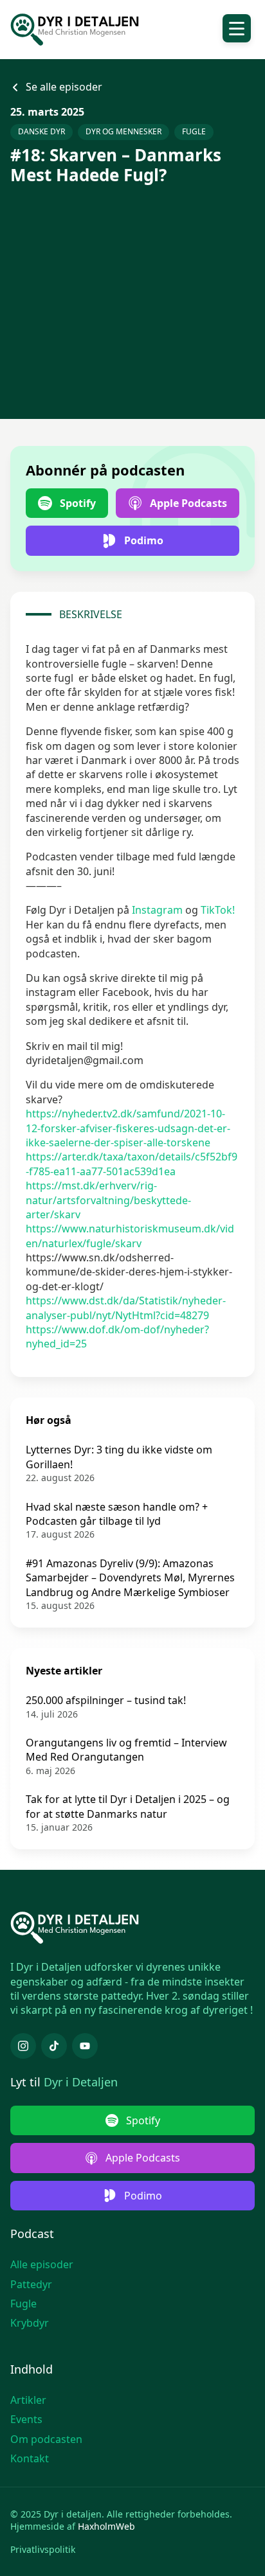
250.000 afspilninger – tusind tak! (106, 1700)
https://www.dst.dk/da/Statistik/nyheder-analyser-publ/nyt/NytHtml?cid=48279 (126, 1308)
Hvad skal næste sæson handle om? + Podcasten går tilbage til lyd (117, 1514)
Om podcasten (46, 2439)
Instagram (157, 910)
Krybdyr (30, 2323)
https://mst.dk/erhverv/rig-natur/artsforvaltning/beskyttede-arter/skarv (108, 1200)
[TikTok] (54, 2046)
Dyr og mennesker (123, 131)
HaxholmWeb (106, 2526)
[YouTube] (85, 2046)
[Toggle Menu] (237, 28)
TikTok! (218, 910)
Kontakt (30, 2458)
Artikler (28, 2400)
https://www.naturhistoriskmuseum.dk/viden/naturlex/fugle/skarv (130, 1236)
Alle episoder (42, 2264)
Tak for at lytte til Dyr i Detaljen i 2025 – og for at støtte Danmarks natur (128, 1806)
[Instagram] (23, 2046)
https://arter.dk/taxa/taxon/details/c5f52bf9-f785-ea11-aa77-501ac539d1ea (132, 1164)
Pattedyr (31, 2284)
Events (26, 2419)
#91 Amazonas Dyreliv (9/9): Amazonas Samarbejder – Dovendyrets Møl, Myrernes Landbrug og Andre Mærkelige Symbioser (130, 1578)
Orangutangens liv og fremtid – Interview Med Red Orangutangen (126, 1750)
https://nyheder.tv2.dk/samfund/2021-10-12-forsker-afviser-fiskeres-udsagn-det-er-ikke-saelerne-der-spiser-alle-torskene (128, 1128)
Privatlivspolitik (43, 2549)
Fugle (194, 131)
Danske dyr (41, 131)
